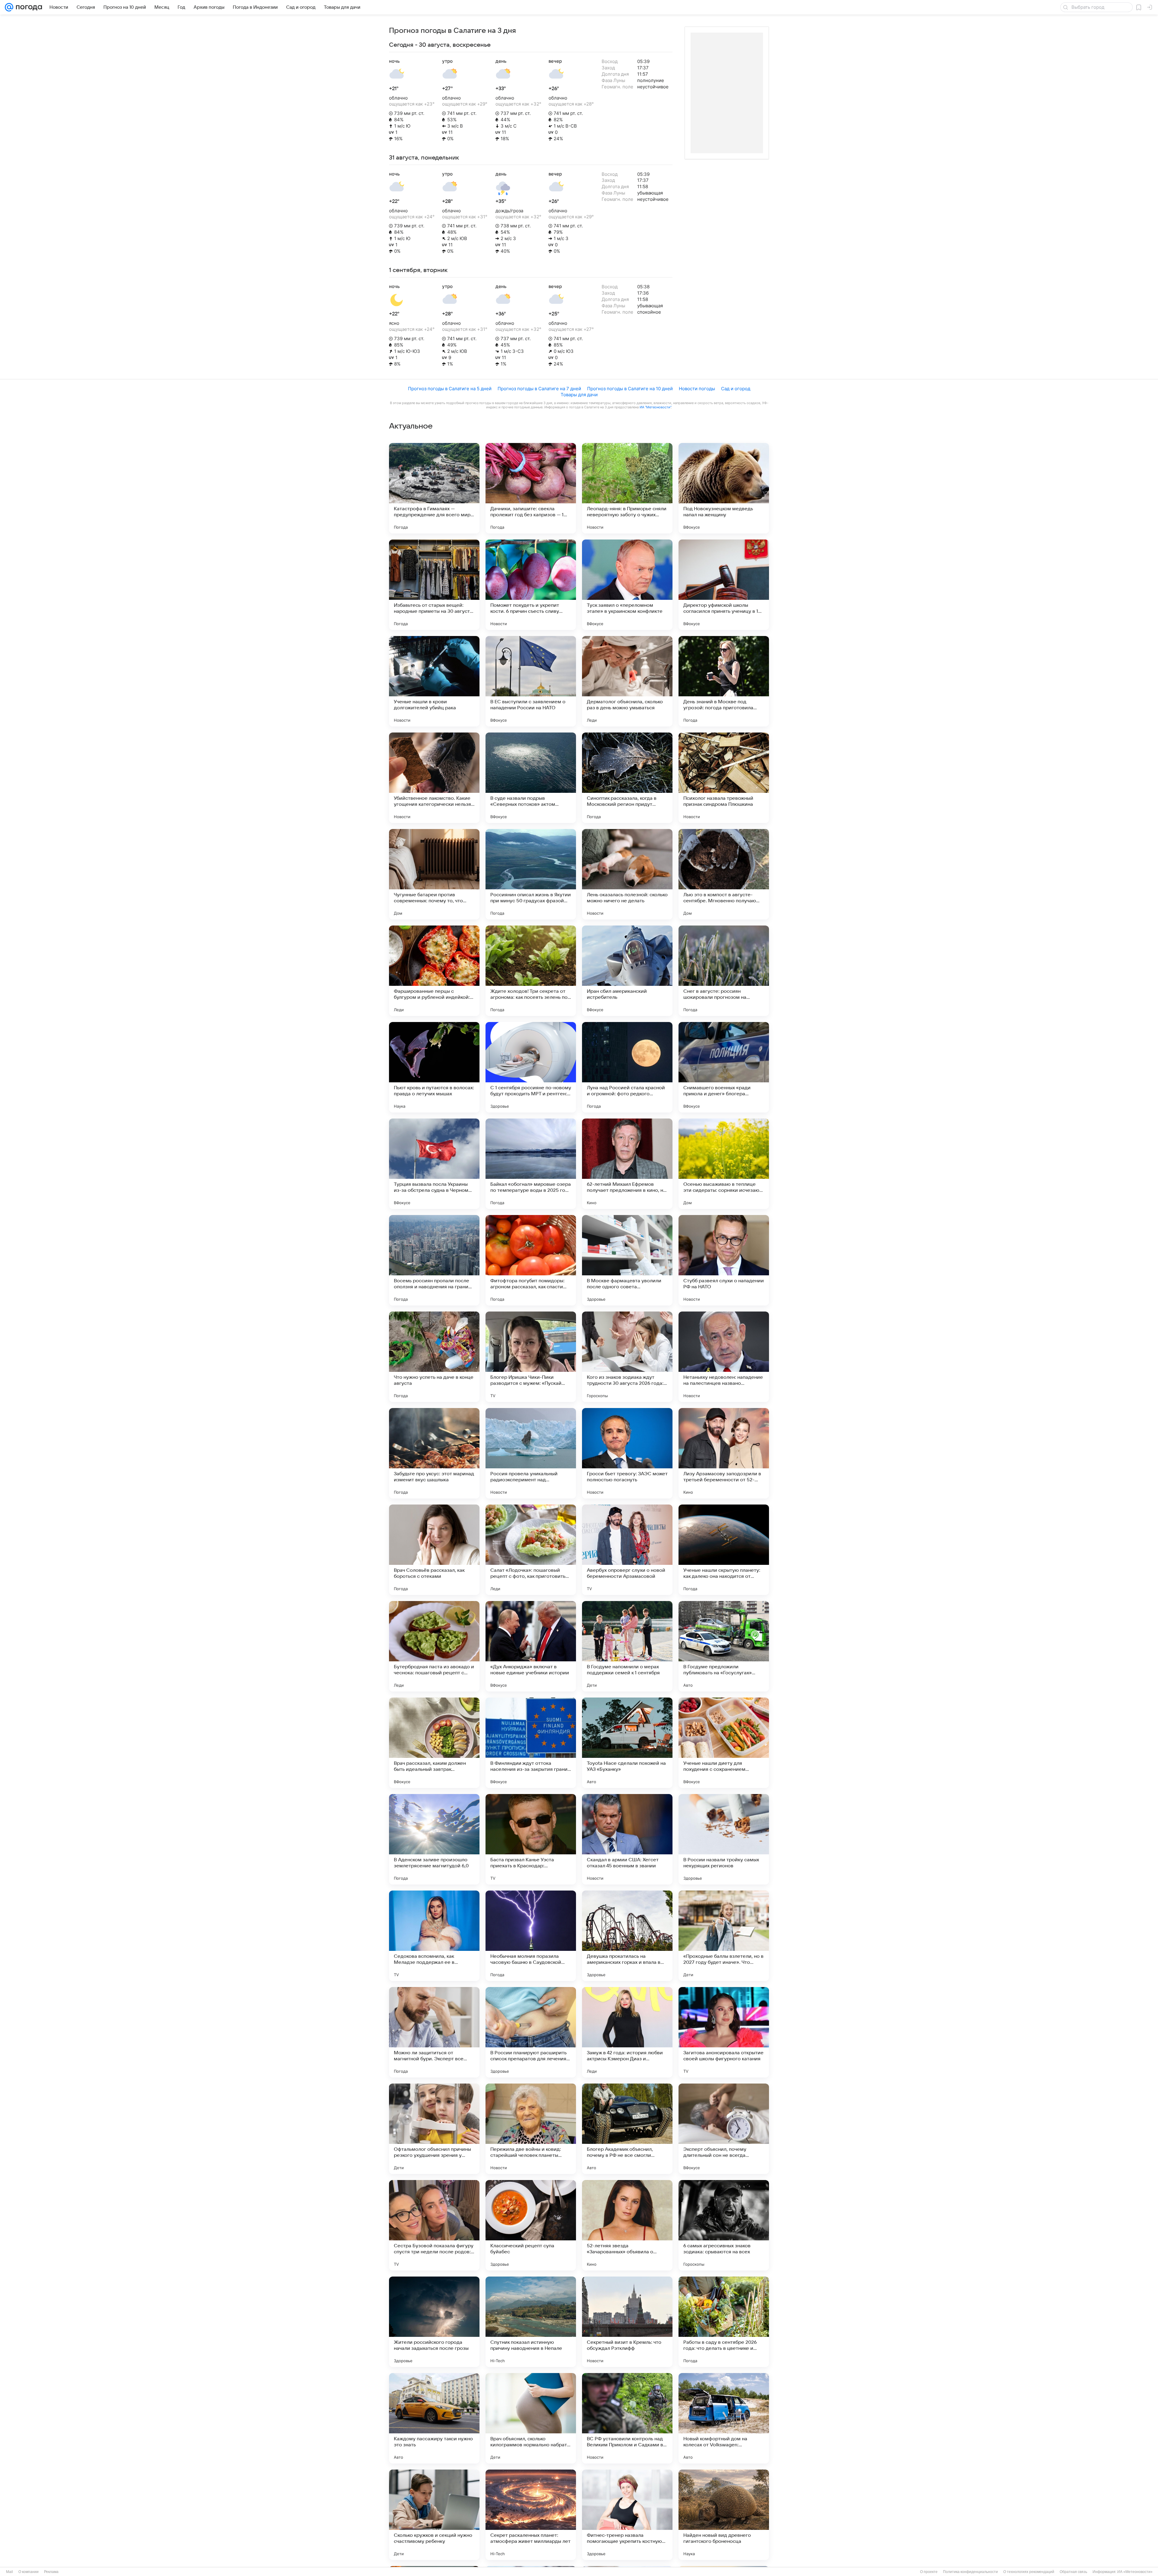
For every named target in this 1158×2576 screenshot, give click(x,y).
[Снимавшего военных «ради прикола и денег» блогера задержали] (724, 1067)
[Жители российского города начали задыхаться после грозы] (434, 2322)
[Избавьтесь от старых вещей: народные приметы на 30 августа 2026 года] (434, 585)
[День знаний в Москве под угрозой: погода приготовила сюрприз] (724, 681)
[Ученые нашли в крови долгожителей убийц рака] (434, 681)
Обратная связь (1073, 2572)
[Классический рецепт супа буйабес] (531, 2225)
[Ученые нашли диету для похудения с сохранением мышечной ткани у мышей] (724, 1743)
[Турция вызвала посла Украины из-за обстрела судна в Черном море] (434, 1164)
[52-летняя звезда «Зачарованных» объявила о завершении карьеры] (627, 2225)
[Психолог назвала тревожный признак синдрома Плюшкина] (724, 778)
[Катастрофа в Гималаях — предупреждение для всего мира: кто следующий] (434, 488)
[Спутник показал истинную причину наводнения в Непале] (531, 2322)
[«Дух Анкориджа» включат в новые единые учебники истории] (531, 1646)
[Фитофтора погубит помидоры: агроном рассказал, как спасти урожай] (531, 1260)
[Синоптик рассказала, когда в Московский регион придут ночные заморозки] (627, 778)
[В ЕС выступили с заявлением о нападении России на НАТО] (531, 681)
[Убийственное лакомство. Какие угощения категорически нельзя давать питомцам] (434, 778)
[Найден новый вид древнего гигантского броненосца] (724, 2515)
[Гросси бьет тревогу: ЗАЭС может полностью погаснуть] (627, 1453)
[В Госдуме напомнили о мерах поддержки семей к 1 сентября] (627, 1646)
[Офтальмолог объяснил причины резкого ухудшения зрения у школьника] (434, 2129)
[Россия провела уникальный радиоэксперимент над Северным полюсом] (531, 1453)
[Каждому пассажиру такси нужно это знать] (434, 2418)
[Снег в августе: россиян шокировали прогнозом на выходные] (724, 971)
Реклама (51, 2572)
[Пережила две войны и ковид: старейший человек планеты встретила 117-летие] (531, 2129)
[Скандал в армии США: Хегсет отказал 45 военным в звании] (627, 1839)
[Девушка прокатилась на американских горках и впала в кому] (627, 1936)
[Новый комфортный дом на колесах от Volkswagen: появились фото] (724, 2418)
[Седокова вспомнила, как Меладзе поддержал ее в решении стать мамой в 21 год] (434, 1936)
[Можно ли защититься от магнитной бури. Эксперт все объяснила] (434, 2032)
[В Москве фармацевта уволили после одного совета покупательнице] (627, 1260)
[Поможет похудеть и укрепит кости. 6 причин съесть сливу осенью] (531, 585)
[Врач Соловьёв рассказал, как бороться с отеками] (434, 1550)
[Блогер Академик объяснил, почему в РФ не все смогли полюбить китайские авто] (627, 2129)
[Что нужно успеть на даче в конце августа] (434, 1357)
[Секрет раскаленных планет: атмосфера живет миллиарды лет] (531, 2515)
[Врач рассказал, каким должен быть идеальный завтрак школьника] (434, 1743)
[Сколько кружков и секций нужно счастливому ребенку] (434, 2515)
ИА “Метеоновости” (655, 407)
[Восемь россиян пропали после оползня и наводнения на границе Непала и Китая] (434, 1260)
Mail (9, 2572)
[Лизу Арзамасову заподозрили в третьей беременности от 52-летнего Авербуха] (724, 1453)
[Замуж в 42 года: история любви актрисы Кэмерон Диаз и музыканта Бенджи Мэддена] (627, 2032)
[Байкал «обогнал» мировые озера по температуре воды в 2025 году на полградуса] (531, 1164)
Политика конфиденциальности (970, 2572)
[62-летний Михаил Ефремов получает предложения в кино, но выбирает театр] (627, 1164)
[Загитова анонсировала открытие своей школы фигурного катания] (724, 2032)
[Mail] (9, 7)
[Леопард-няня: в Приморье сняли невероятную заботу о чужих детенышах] (627, 488)
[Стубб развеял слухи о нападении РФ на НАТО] (724, 1260)
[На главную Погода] (28, 7)
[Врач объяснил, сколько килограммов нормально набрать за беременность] (531, 2418)
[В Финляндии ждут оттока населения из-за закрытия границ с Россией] (531, 1743)
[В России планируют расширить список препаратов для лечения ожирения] (531, 2032)
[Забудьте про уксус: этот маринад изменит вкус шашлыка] (434, 1453)
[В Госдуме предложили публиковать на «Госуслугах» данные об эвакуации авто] (724, 1646)
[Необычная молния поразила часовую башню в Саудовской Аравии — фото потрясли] (531, 1936)
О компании (28, 2572)
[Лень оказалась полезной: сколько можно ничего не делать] (627, 874)
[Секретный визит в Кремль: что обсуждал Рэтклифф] (627, 2322)
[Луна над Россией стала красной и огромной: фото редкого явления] (627, 1067)
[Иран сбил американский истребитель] (627, 971)
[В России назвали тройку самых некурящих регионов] (724, 1839)
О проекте (929, 2572)
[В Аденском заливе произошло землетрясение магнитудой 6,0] (434, 1839)
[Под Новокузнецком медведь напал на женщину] (724, 488)
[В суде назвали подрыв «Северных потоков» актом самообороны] (531, 778)
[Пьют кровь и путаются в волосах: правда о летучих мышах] (434, 1067)
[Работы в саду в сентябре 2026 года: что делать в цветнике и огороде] (724, 2322)
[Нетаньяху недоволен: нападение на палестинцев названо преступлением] (724, 1357)
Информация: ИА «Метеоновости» (1123, 2572)
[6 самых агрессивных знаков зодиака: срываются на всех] (724, 2225)
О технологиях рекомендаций (1029, 2572)
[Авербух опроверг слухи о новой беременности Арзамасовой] (627, 1550)
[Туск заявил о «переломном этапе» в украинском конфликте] (627, 585)
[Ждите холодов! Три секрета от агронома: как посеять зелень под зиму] (531, 971)
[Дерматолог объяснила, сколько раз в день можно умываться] (627, 681)
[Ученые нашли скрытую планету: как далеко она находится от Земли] (724, 1550)
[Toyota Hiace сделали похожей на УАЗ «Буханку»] (627, 1743)
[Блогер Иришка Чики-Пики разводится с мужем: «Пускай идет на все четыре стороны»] (531, 1357)
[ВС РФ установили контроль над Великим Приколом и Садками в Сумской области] (627, 2418)
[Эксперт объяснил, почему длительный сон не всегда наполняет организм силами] (724, 2129)
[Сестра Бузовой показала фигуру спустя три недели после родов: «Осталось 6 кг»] (434, 2225)
